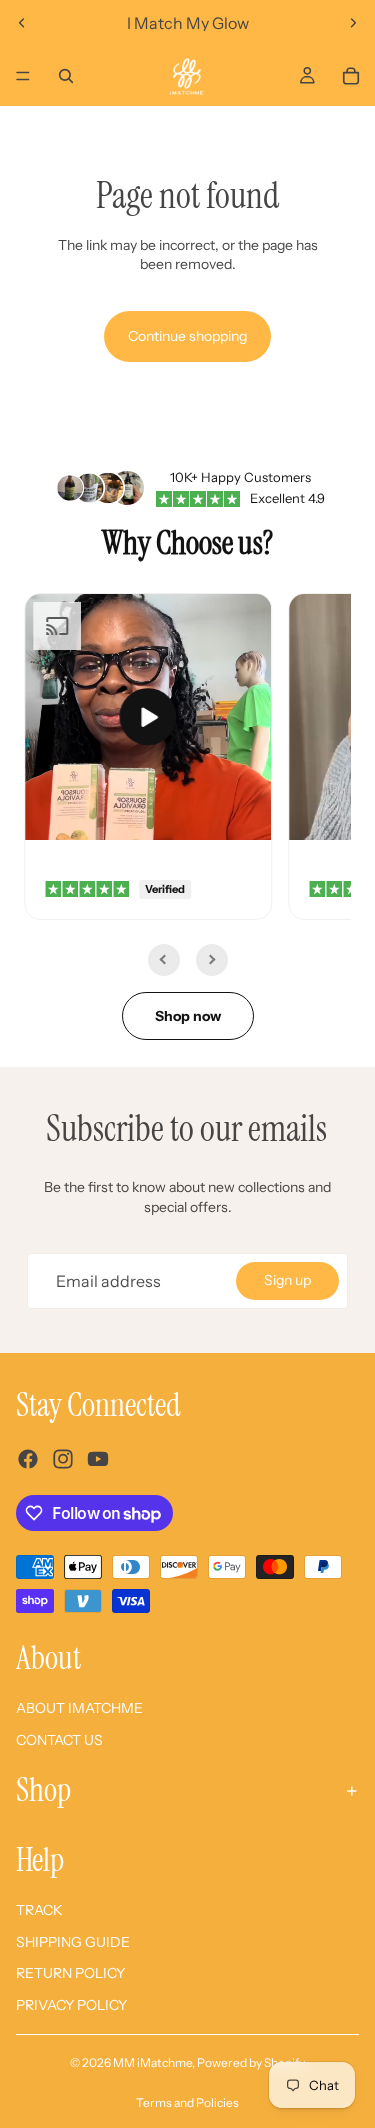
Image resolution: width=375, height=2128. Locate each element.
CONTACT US (59, 1740)
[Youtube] (98, 1459)
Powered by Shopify (251, 2062)
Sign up (287, 1280)
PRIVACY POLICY (71, 2005)
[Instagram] (63, 1459)
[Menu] (23, 76)
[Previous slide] (22, 23)
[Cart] (351, 76)
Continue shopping (187, 336)
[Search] (66, 76)
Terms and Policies (187, 2102)
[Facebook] (28, 1459)
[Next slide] (353, 23)
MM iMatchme (152, 2062)
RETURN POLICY (70, 1973)
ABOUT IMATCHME (79, 1708)
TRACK (39, 1910)
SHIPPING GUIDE (73, 1942)
